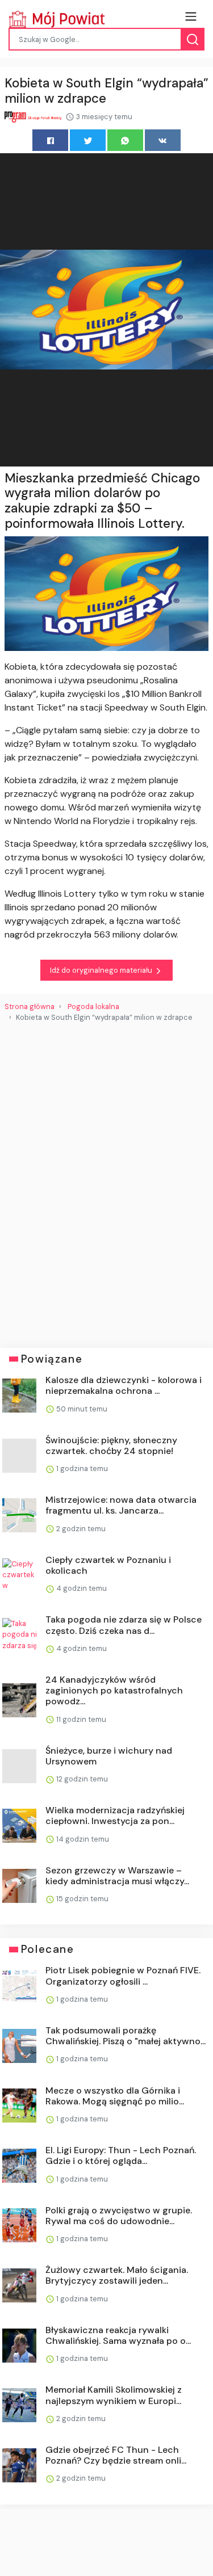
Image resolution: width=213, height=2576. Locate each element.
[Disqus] (106, 1180)
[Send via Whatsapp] (125, 140)
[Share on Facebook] (50, 140)
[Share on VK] (163, 140)
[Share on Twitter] (88, 140)
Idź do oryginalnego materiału (102, 970)
